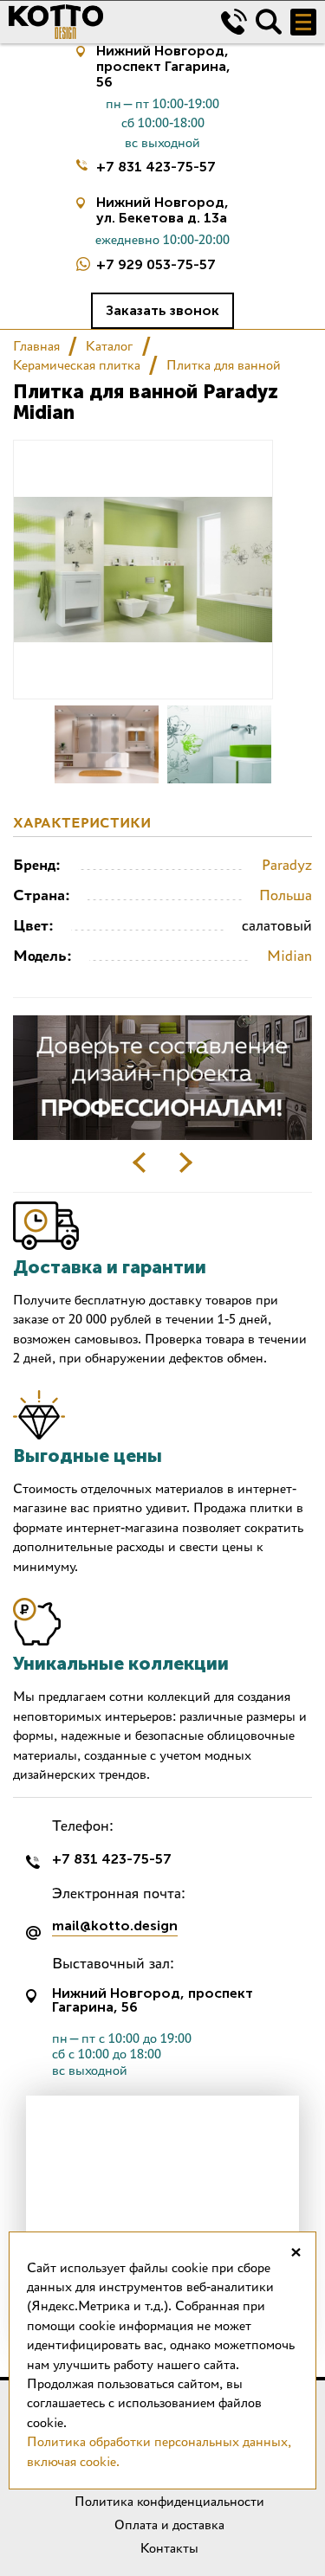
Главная (36, 346)
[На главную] (102, 22)
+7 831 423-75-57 (156, 167)
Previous (140, 1162)
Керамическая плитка (77, 365)
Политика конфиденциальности (169, 2501)
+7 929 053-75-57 (156, 264)
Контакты (169, 2548)
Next (185, 1162)
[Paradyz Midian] (107, 744)
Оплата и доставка (169, 2524)
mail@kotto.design (115, 1926)
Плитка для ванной (224, 365)
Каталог (110, 346)
